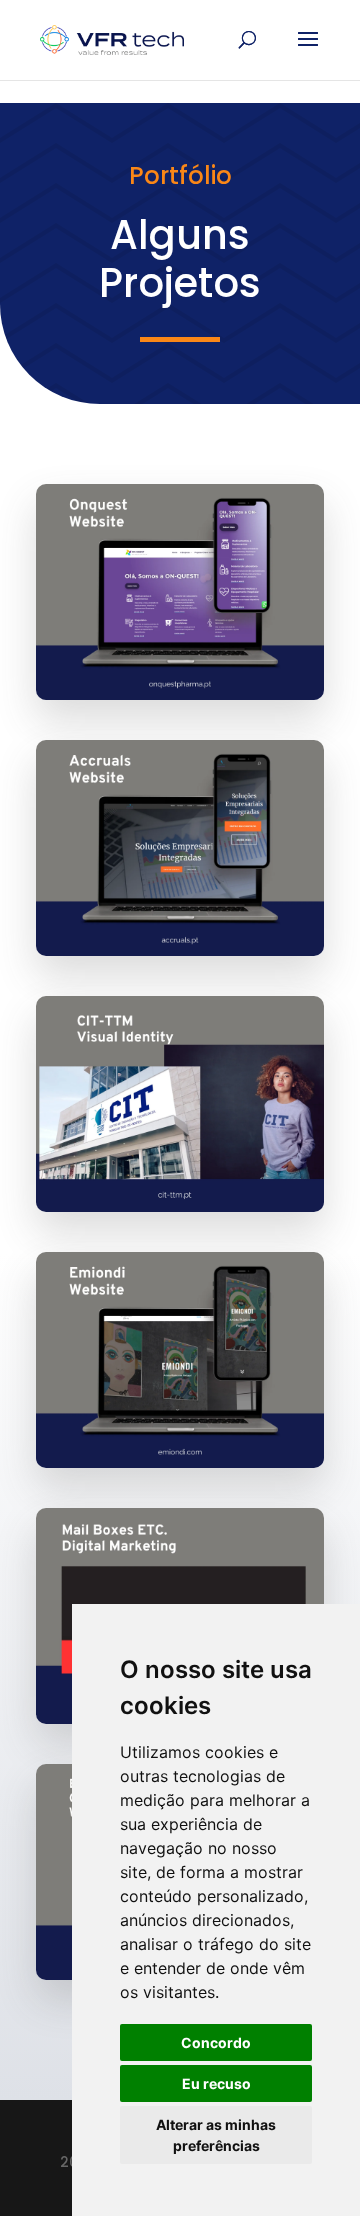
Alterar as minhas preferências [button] (216, 2135)
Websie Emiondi (137, 1415)
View (180, 575)
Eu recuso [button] (216, 2083)
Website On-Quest (154, 647)
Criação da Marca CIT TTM (176, 1144)
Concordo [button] (216, 2042)
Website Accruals (148, 903)
